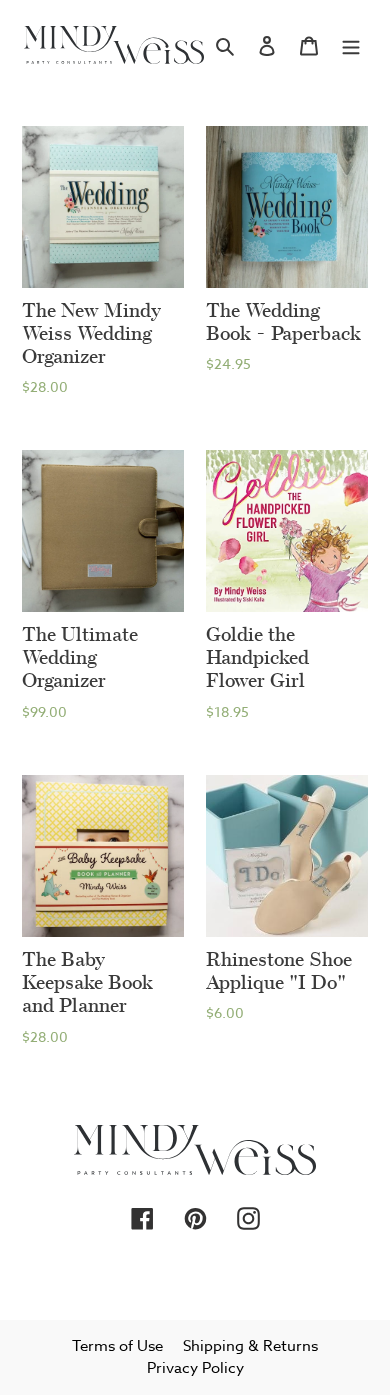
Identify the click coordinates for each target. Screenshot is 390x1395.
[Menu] (351, 45)
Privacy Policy (195, 1368)
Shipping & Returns (250, 1346)
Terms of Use (117, 1346)
